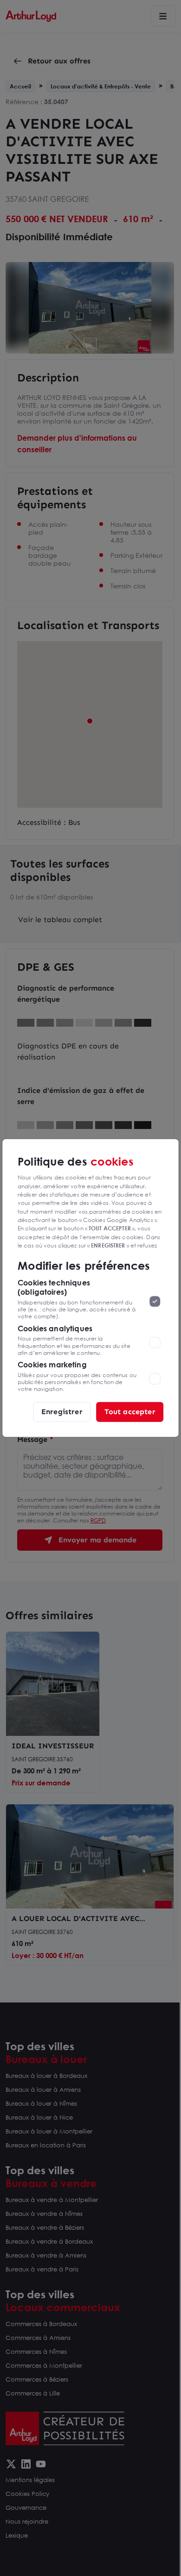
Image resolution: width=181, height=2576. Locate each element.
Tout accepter (130, 1412)
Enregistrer (62, 1412)
